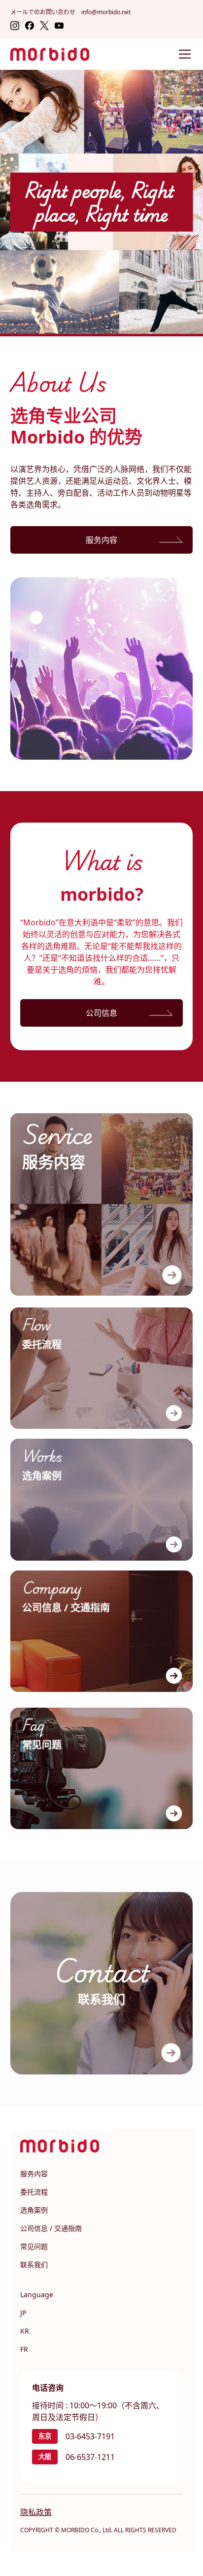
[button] (183, 54)
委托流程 (34, 2192)
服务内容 (34, 2174)
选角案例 (34, 2210)
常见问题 (34, 2246)
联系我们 (34, 2265)
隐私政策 (36, 2512)
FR (24, 2349)
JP (23, 2313)
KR (25, 2331)
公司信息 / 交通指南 (51, 2228)
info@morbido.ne (105, 12)
